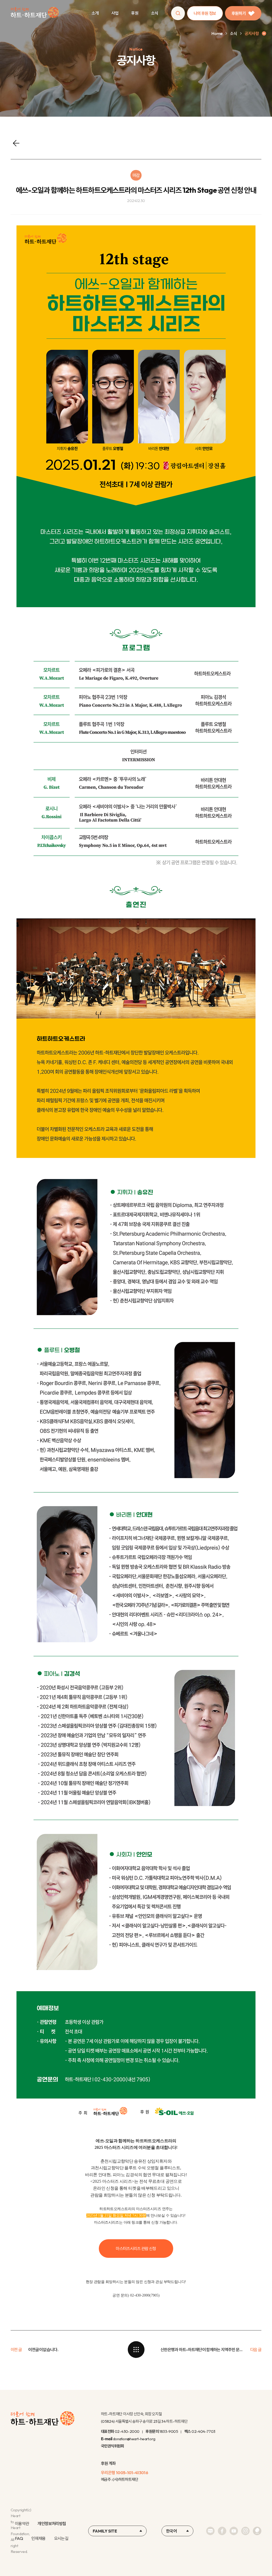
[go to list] (136, 2350)
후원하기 (239, 13)
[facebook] (222, 2531)
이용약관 (22, 2523)
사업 (115, 13)
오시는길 (61, 2538)
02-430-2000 (127, 2431)
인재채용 (38, 2538)
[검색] (178, 13)
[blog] (210, 2531)
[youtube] (234, 2531)
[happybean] (257, 2531)
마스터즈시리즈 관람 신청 (136, 2249)
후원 (135, 13)
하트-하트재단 (35, 13)
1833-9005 (169, 2431)
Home (217, 33)
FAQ (19, 2538)
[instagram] (245, 2531)
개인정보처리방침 (52, 2523)
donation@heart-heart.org (134, 2439)
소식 (155, 13)
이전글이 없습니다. (43, 2350)
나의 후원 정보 (205, 13)
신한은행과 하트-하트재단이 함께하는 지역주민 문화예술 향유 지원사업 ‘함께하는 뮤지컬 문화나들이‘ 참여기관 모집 (202, 2350)
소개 (95, 13)
